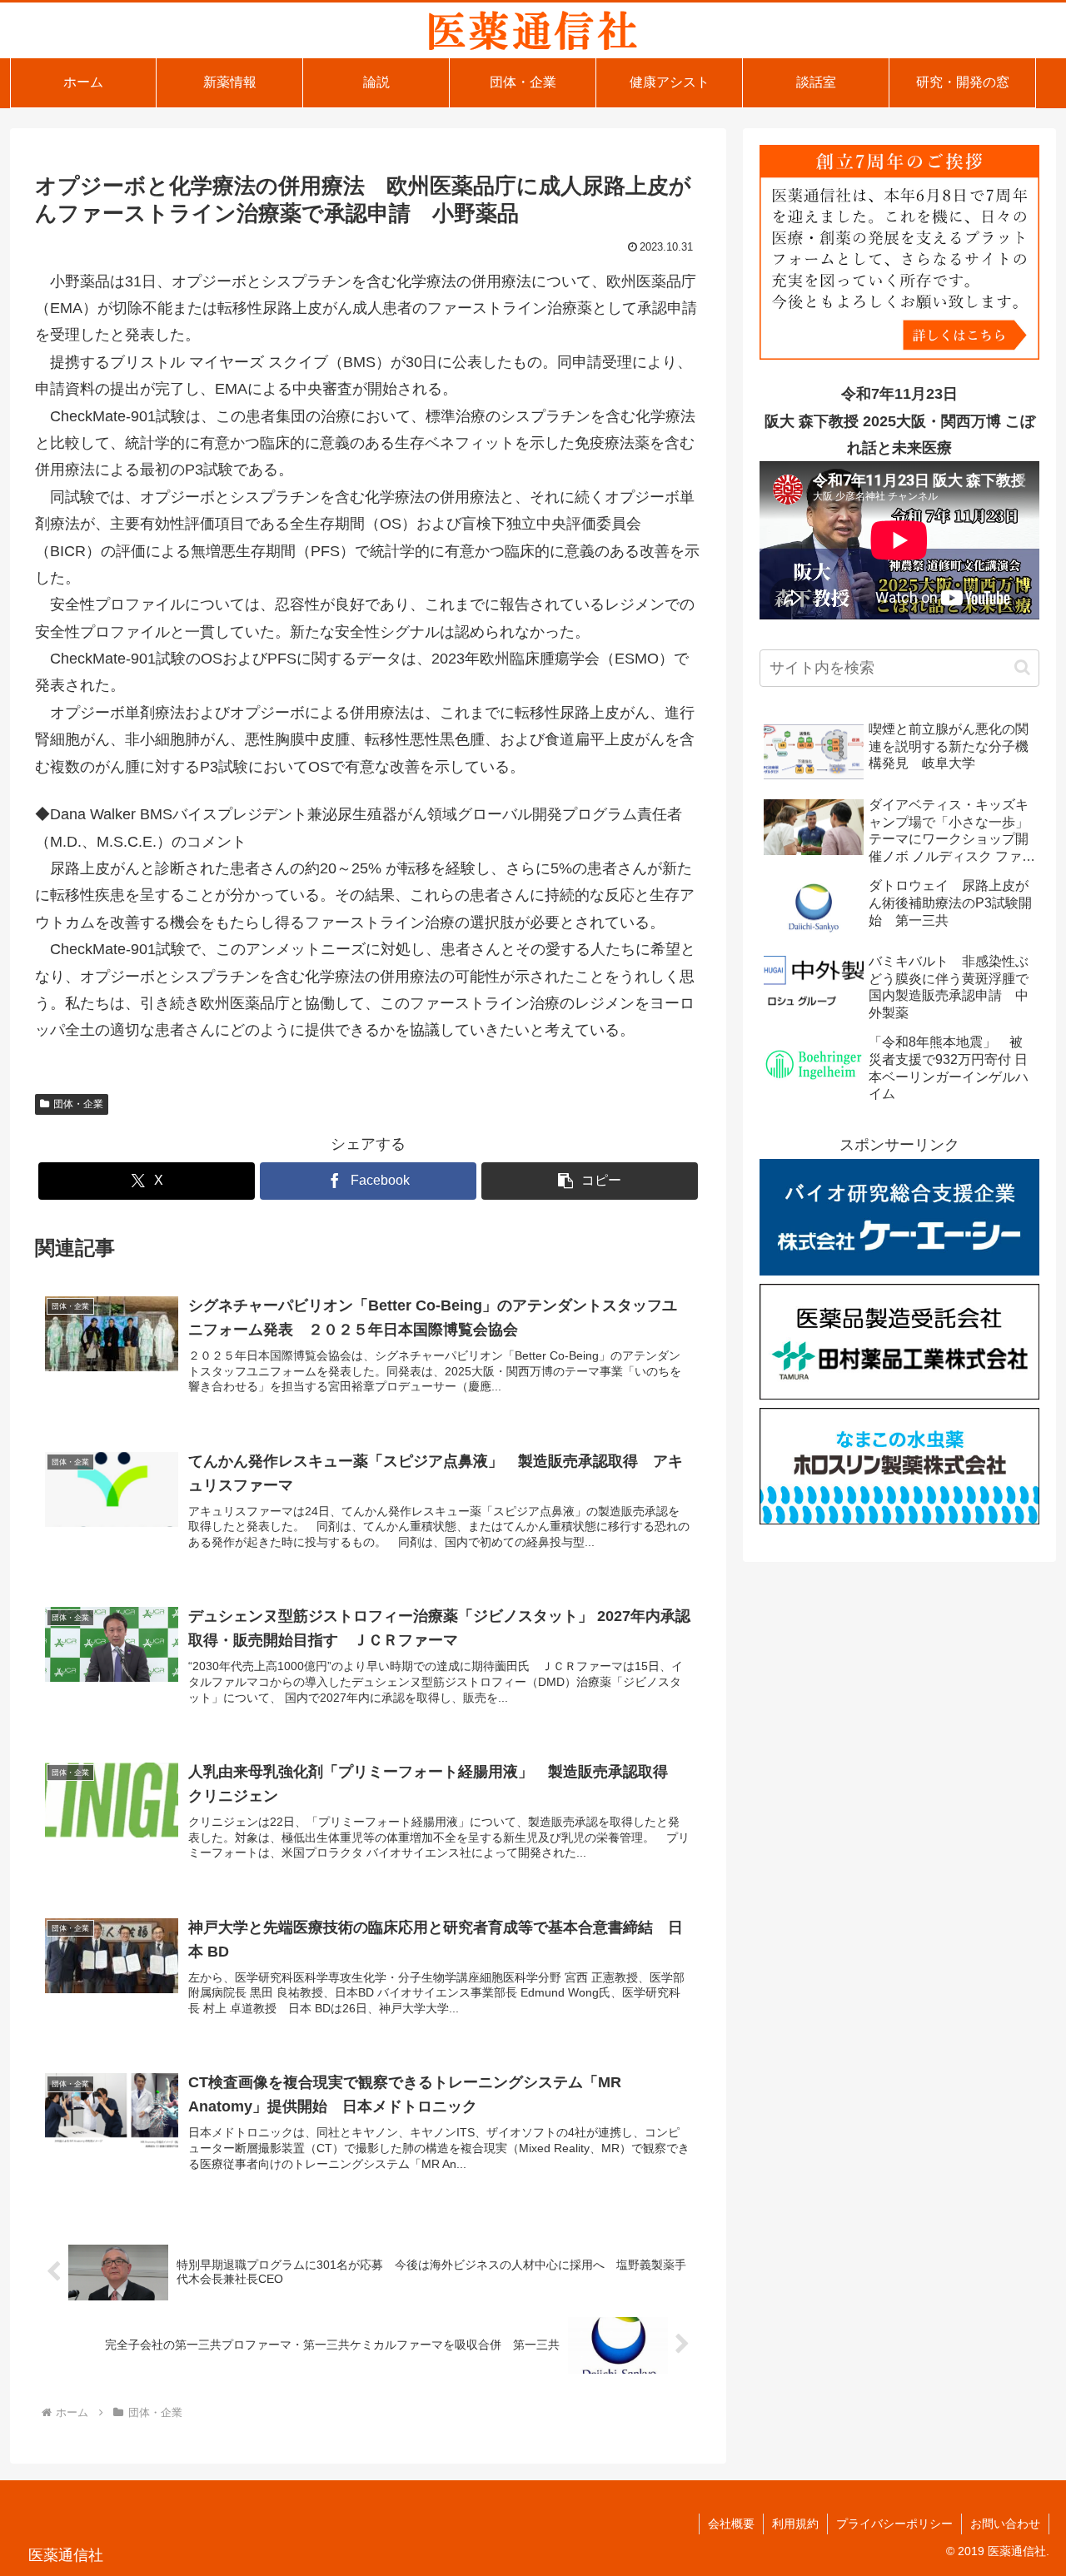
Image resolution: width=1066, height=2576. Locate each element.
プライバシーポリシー (894, 2524)
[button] (590, 1181)
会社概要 (731, 2524)
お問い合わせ (1005, 2524)
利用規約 (795, 2524)
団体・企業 (78, 1104)
